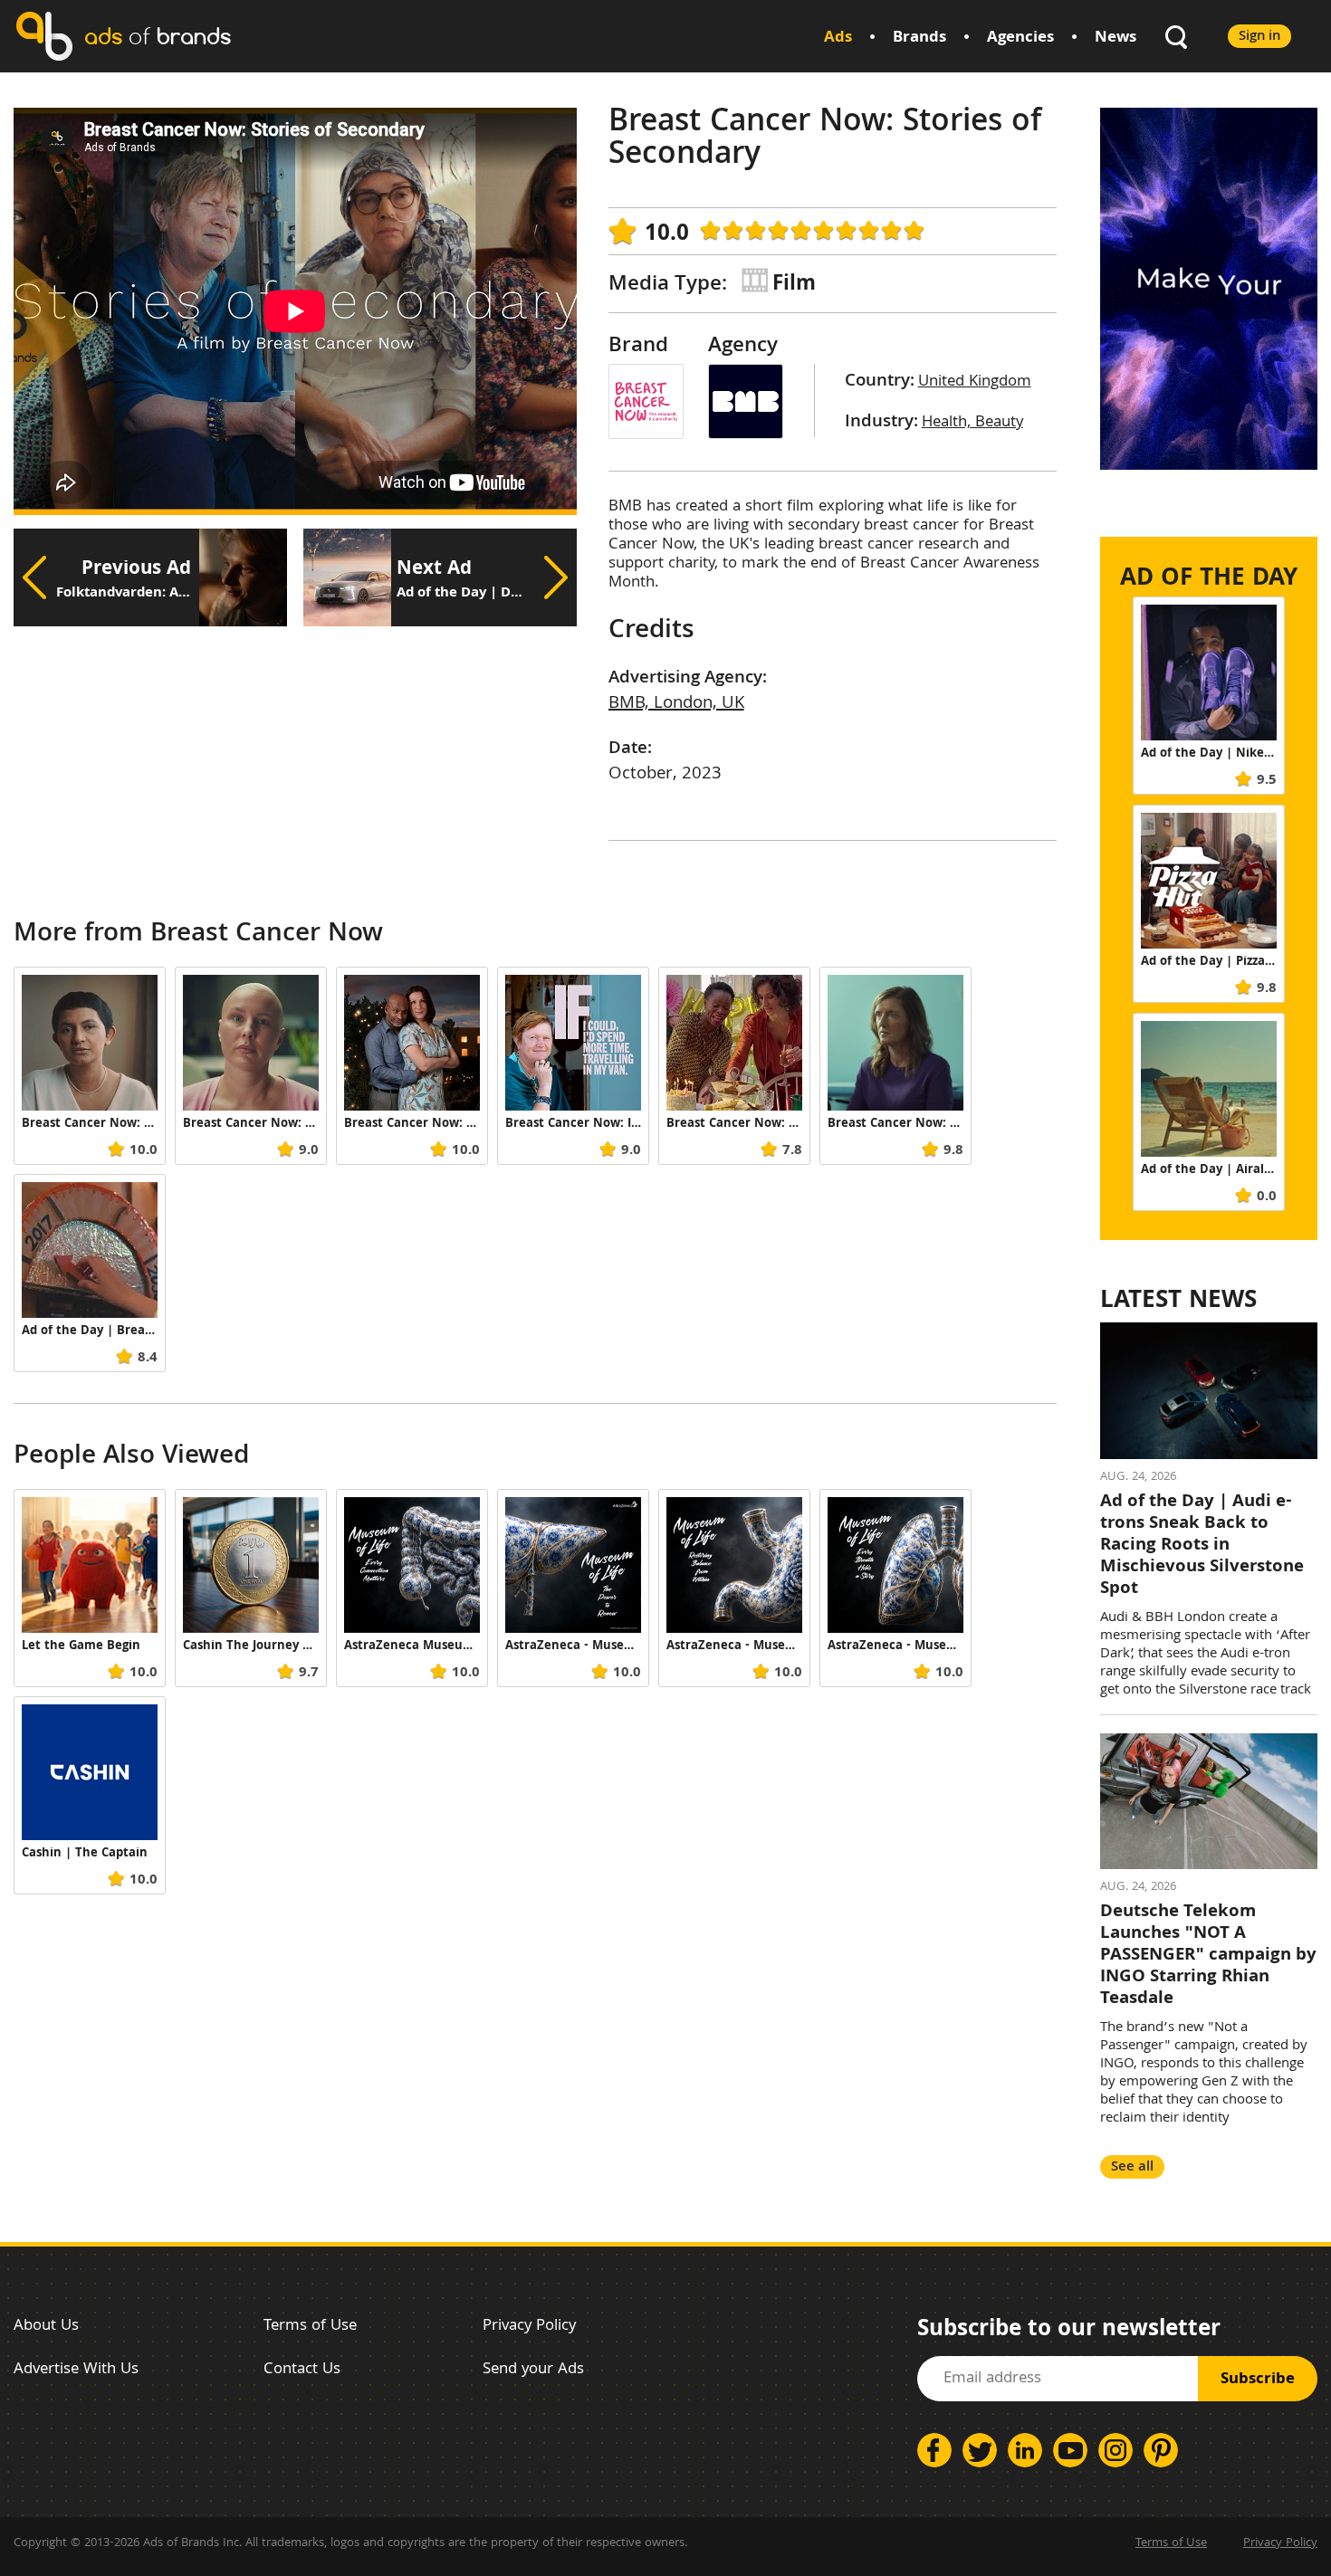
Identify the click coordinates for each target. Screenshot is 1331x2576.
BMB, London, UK (676, 704)
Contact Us (302, 2370)
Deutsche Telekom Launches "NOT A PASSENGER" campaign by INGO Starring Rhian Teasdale (1208, 1956)
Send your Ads (533, 2370)
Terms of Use (310, 2327)
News (1116, 38)
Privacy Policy (529, 2327)
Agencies (1020, 38)
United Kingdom (975, 382)
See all (1132, 2167)
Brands (919, 38)
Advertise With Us (76, 2370)
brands (158, 36)
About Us (46, 2327)
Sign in (1259, 37)
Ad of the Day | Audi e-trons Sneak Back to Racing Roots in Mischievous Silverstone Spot (1202, 1546)
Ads (838, 38)
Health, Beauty (972, 423)
